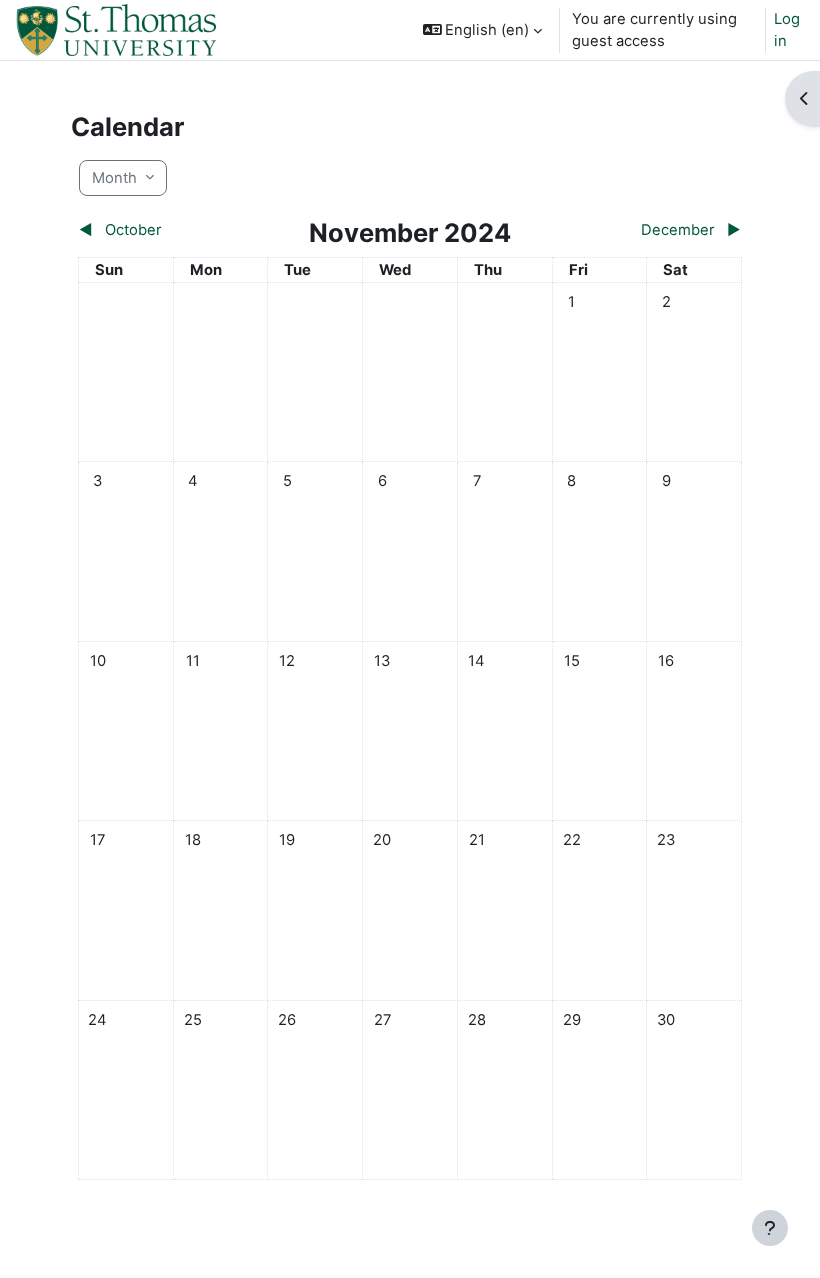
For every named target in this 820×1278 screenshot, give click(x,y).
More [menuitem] (270, 90)
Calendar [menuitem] (342, 30)
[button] (483, 30)
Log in (787, 30)
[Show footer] (770, 1228)
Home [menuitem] (273, 30)
